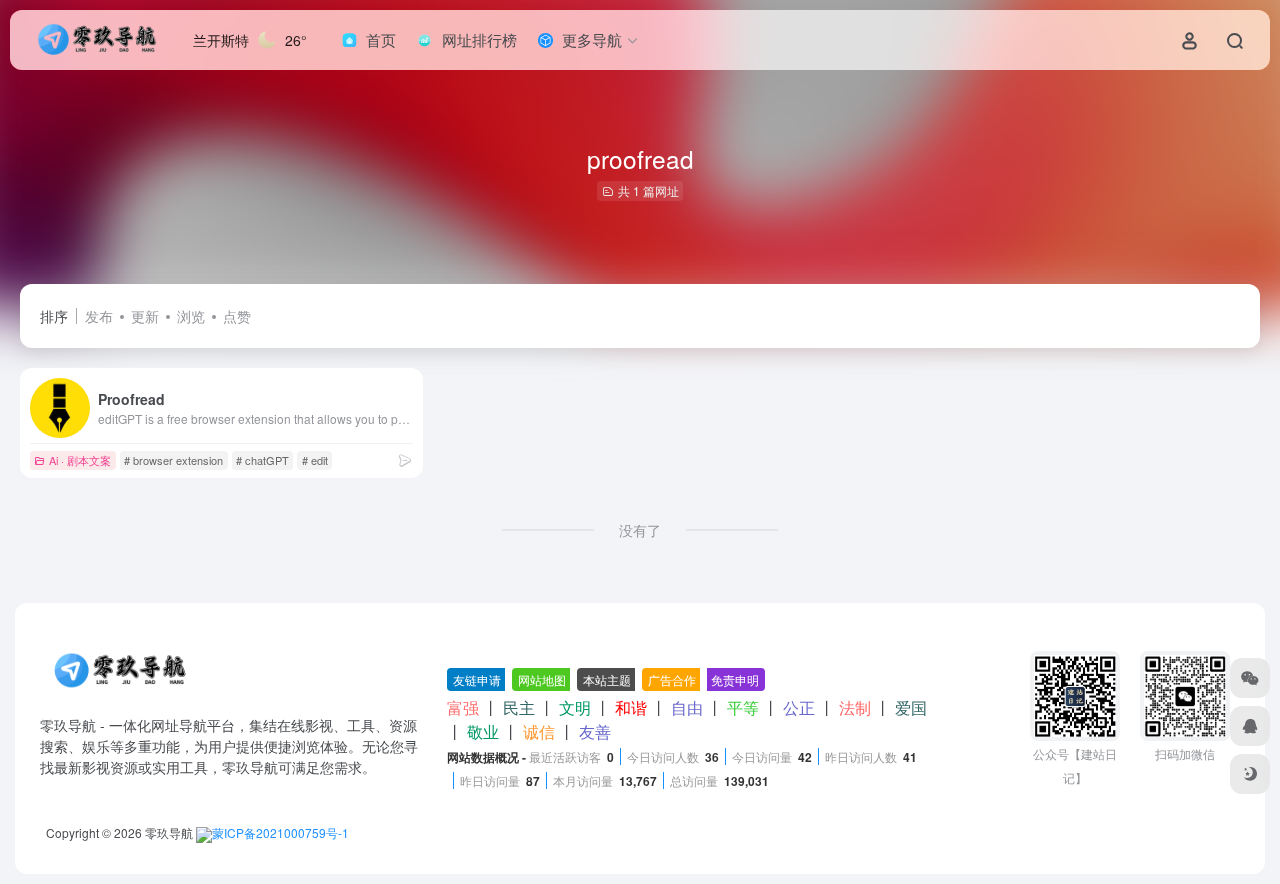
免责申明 (735, 679)
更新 (145, 316)
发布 (99, 316)
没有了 (640, 530)
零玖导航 (169, 832)
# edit (315, 460)
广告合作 (672, 679)
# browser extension (173, 460)
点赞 (237, 316)
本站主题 (607, 679)
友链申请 (477, 679)
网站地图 (542, 679)
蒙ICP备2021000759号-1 (280, 832)
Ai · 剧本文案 (80, 460)
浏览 (191, 316)
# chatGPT (262, 460)
